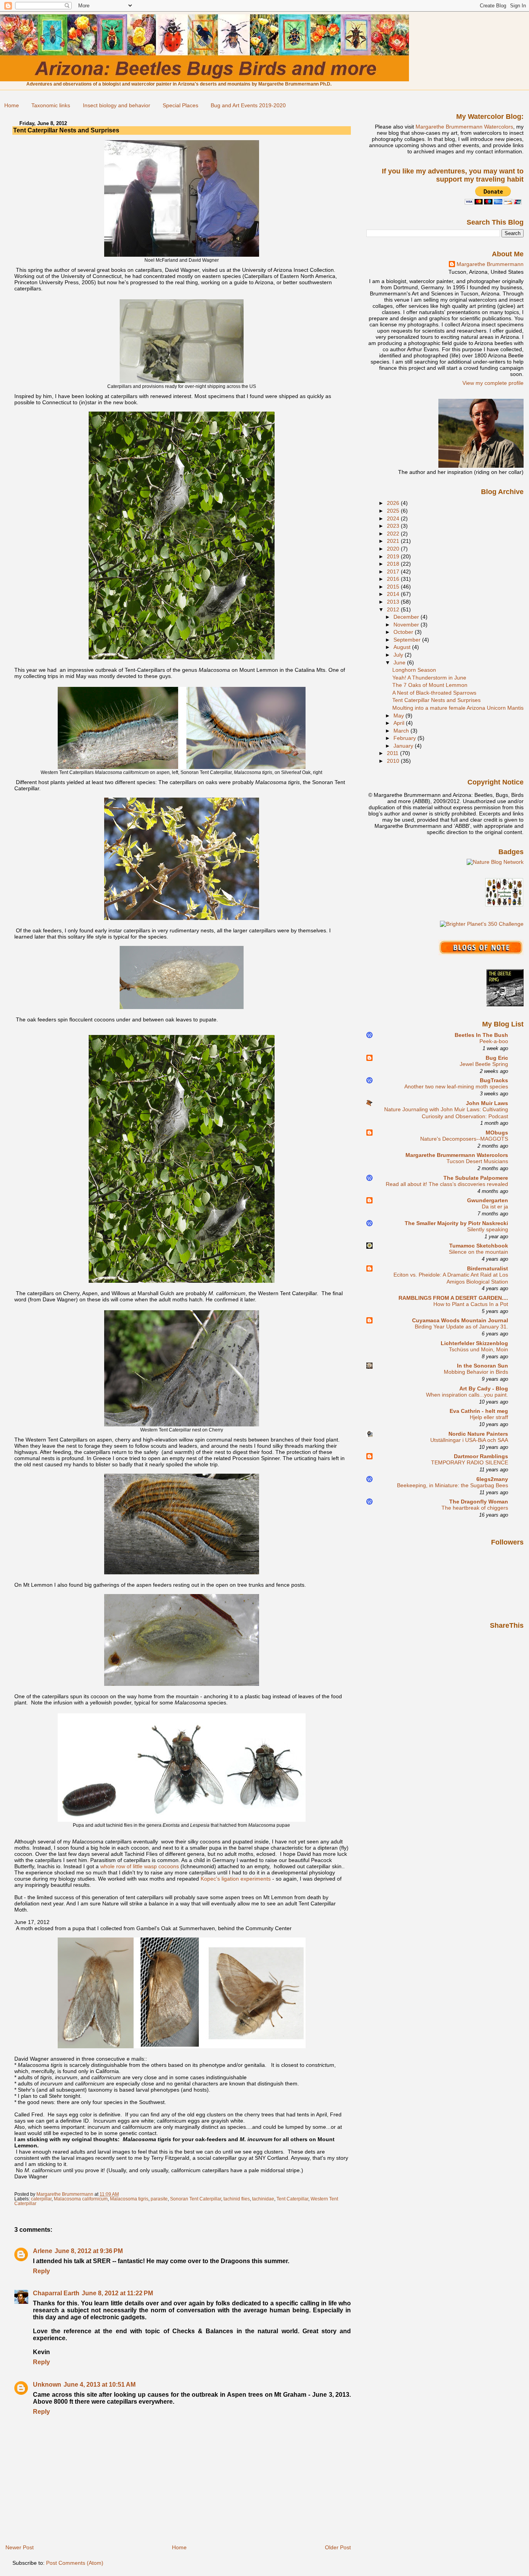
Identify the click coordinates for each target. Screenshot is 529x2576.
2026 (394, 503)
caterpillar (41, 2199)
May (399, 716)
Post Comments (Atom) (75, 2563)
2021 (394, 541)
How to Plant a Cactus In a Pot (471, 1304)
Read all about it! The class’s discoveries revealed (447, 1184)
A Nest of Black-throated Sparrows (434, 693)
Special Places (180, 105)
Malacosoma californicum (81, 2199)
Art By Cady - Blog (484, 1388)
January (404, 746)
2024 (394, 518)
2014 (394, 594)
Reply (41, 2271)
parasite (159, 2199)
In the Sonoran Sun (483, 1366)
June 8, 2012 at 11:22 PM (117, 2293)
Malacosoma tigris (129, 2199)
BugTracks (494, 1080)
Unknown (47, 2385)
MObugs (497, 1133)
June (400, 662)
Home (12, 105)
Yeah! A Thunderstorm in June (429, 678)
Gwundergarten (488, 1200)
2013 (394, 602)
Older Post (338, 2547)
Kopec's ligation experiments (236, 1879)
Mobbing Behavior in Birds (476, 1372)
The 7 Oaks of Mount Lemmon (430, 685)
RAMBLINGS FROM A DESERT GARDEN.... (453, 1298)
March (402, 731)
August (403, 647)
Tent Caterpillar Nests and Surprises (436, 700)
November (407, 625)
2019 (394, 556)
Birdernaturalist (488, 1268)
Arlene (43, 2251)
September (408, 640)
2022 (394, 534)
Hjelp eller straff (489, 1417)
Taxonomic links (51, 105)
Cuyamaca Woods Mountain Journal (460, 1320)
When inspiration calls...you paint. (467, 1395)
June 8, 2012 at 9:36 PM (89, 2251)
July (399, 655)
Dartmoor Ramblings (481, 1456)
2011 (393, 753)
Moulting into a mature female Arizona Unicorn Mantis (458, 708)
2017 (394, 571)
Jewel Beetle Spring (484, 1064)
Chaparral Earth (56, 2293)
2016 (394, 579)
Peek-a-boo (494, 1041)
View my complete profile (493, 383)
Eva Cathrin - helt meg (479, 1411)
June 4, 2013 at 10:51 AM (100, 2385)
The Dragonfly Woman (479, 1502)
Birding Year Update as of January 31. (461, 1327)
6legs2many (492, 1479)
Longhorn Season (414, 670)
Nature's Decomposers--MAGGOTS (464, 1139)
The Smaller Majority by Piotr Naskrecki (456, 1223)
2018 (394, 564)
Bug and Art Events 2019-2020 (248, 105)
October (404, 632)
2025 (394, 511)
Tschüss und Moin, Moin (478, 1350)
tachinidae (263, 2199)
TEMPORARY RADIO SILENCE (470, 1463)
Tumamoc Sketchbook (479, 1246)
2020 (394, 549)
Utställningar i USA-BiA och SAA (469, 1440)
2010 (394, 761)
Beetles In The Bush (481, 1035)
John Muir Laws (487, 1103)
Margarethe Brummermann (490, 264)
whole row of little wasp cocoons (140, 1866)
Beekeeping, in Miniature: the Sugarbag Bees (453, 1485)
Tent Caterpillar (292, 2199)
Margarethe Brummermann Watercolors (464, 127)
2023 (394, 526)
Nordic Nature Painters (478, 1434)
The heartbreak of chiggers (475, 1508)
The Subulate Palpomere (476, 1178)
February (405, 738)
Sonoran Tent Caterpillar (196, 2199)
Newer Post (20, 2547)
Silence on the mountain (478, 1252)
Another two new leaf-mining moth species (456, 1087)
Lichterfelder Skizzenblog (474, 1343)
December (407, 617)
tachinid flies (237, 2199)
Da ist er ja (495, 1207)
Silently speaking (488, 1230)
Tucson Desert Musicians (477, 1161)
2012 (394, 609)
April (400, 723)
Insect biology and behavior (117, 105)
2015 (394, 587)
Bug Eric (497, 1058)
